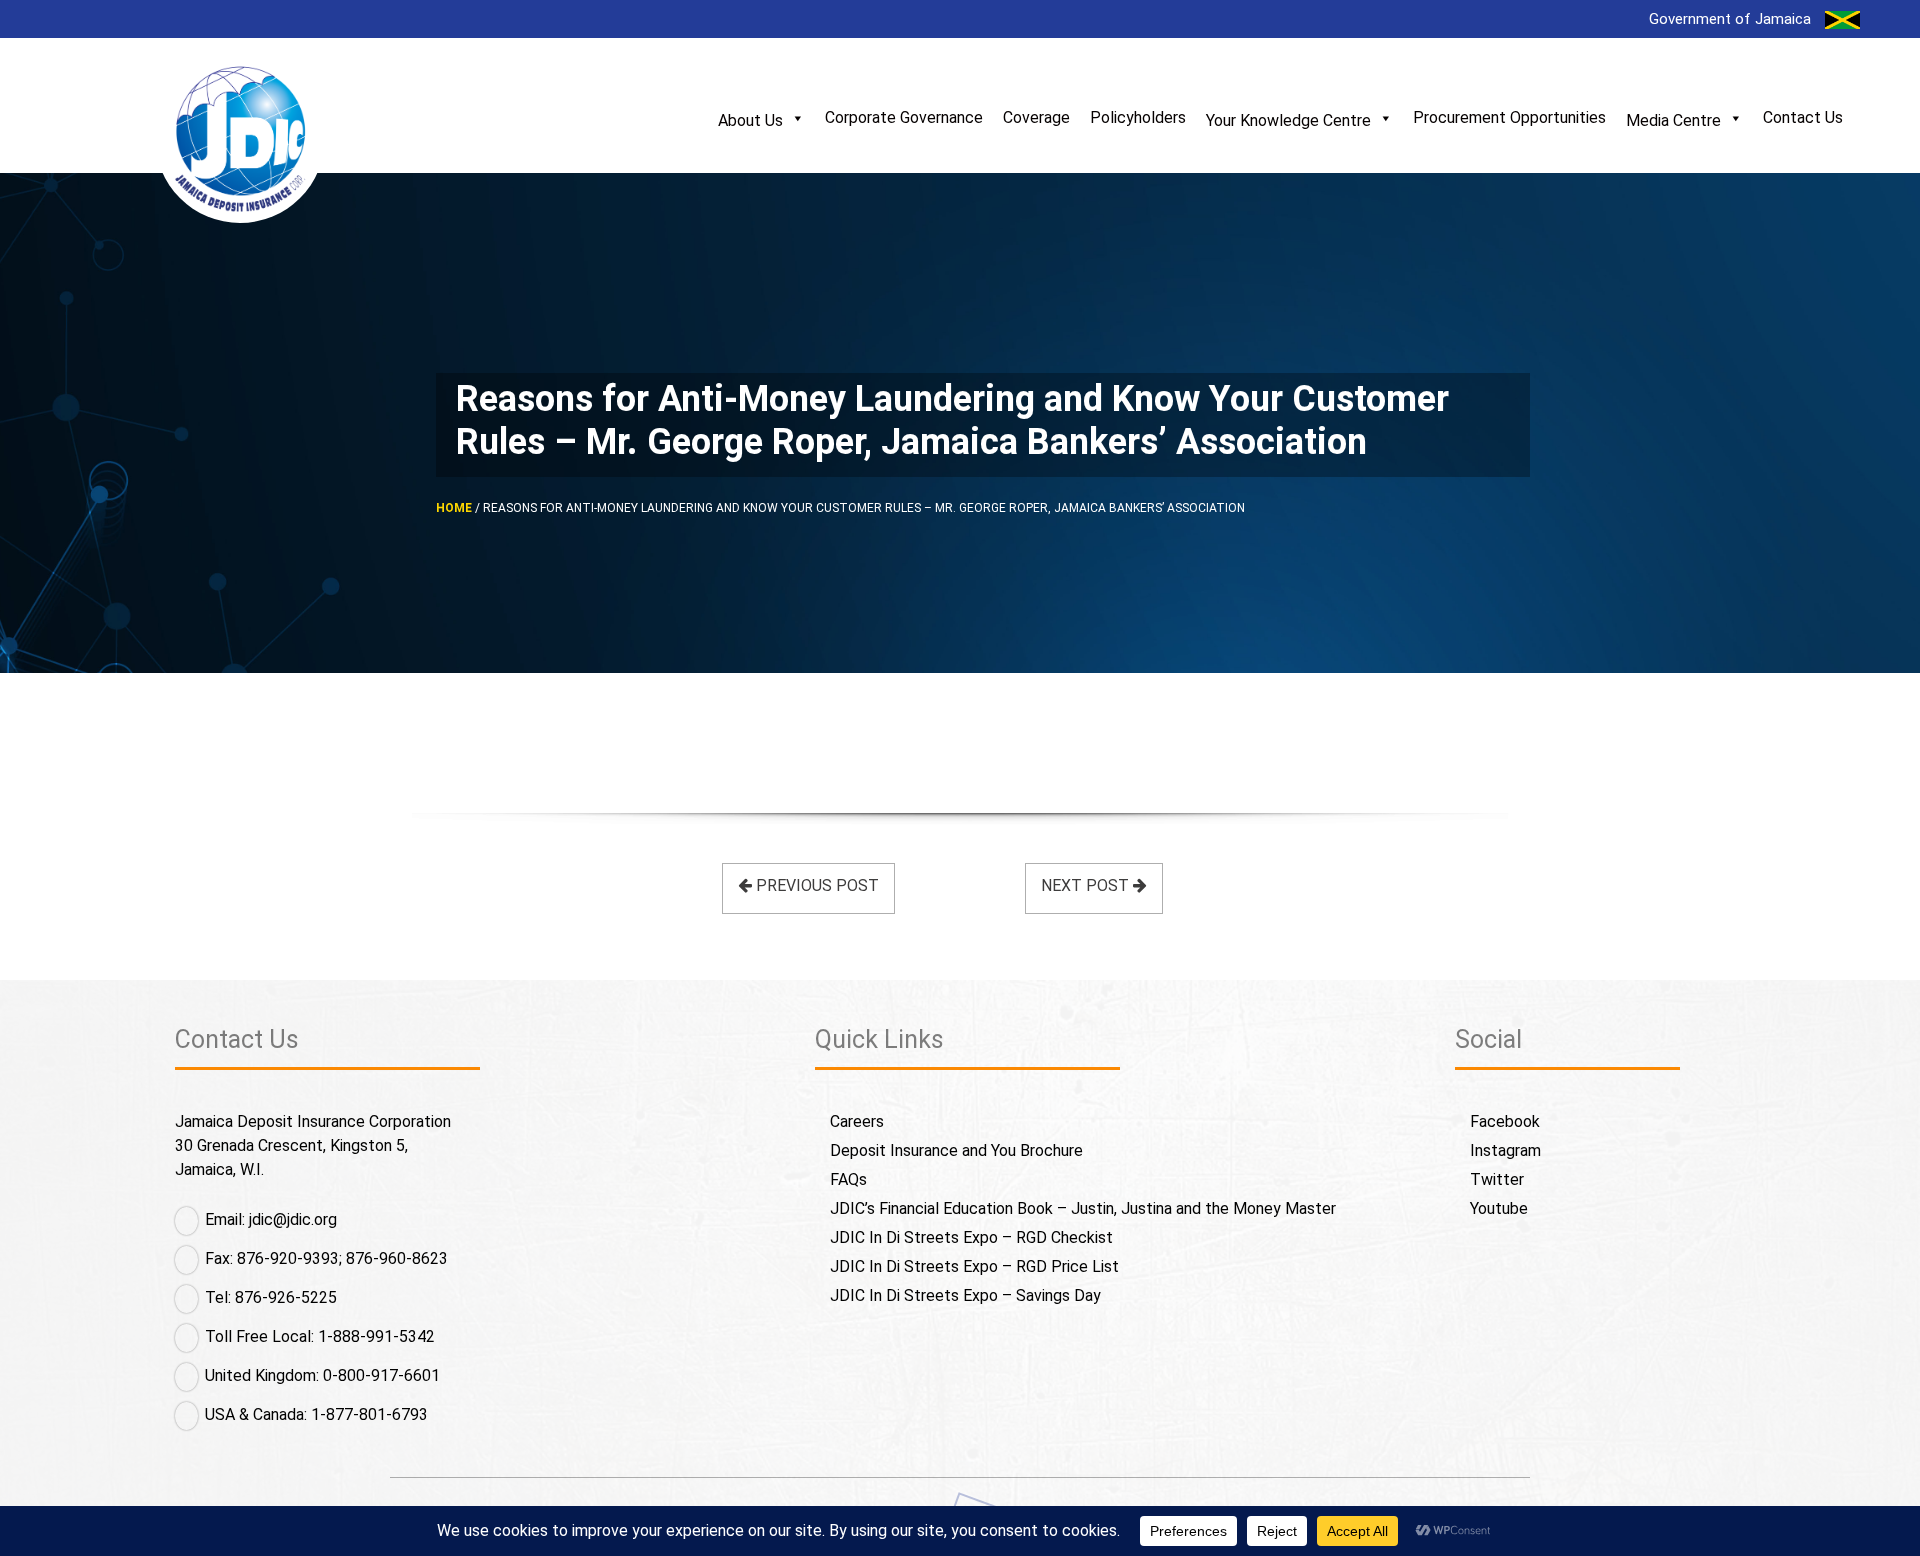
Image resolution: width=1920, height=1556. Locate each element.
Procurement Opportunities (1509, 117)
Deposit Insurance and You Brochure (956, 1150)
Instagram (1505, 1150)
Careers (857, 1121)
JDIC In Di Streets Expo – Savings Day (965, 1295)
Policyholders (1138, 117)
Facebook (1505, 1121)
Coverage (1036, 117)
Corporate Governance (904, 117)
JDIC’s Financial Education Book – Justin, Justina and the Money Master (1083, 1208)
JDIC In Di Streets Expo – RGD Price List (974, 1266)
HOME (454, 508)
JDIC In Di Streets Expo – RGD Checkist (971, 1237)
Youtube (1499, 1208)
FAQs (848, 1179)
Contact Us (1803, 117)
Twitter (1497, 1179)
